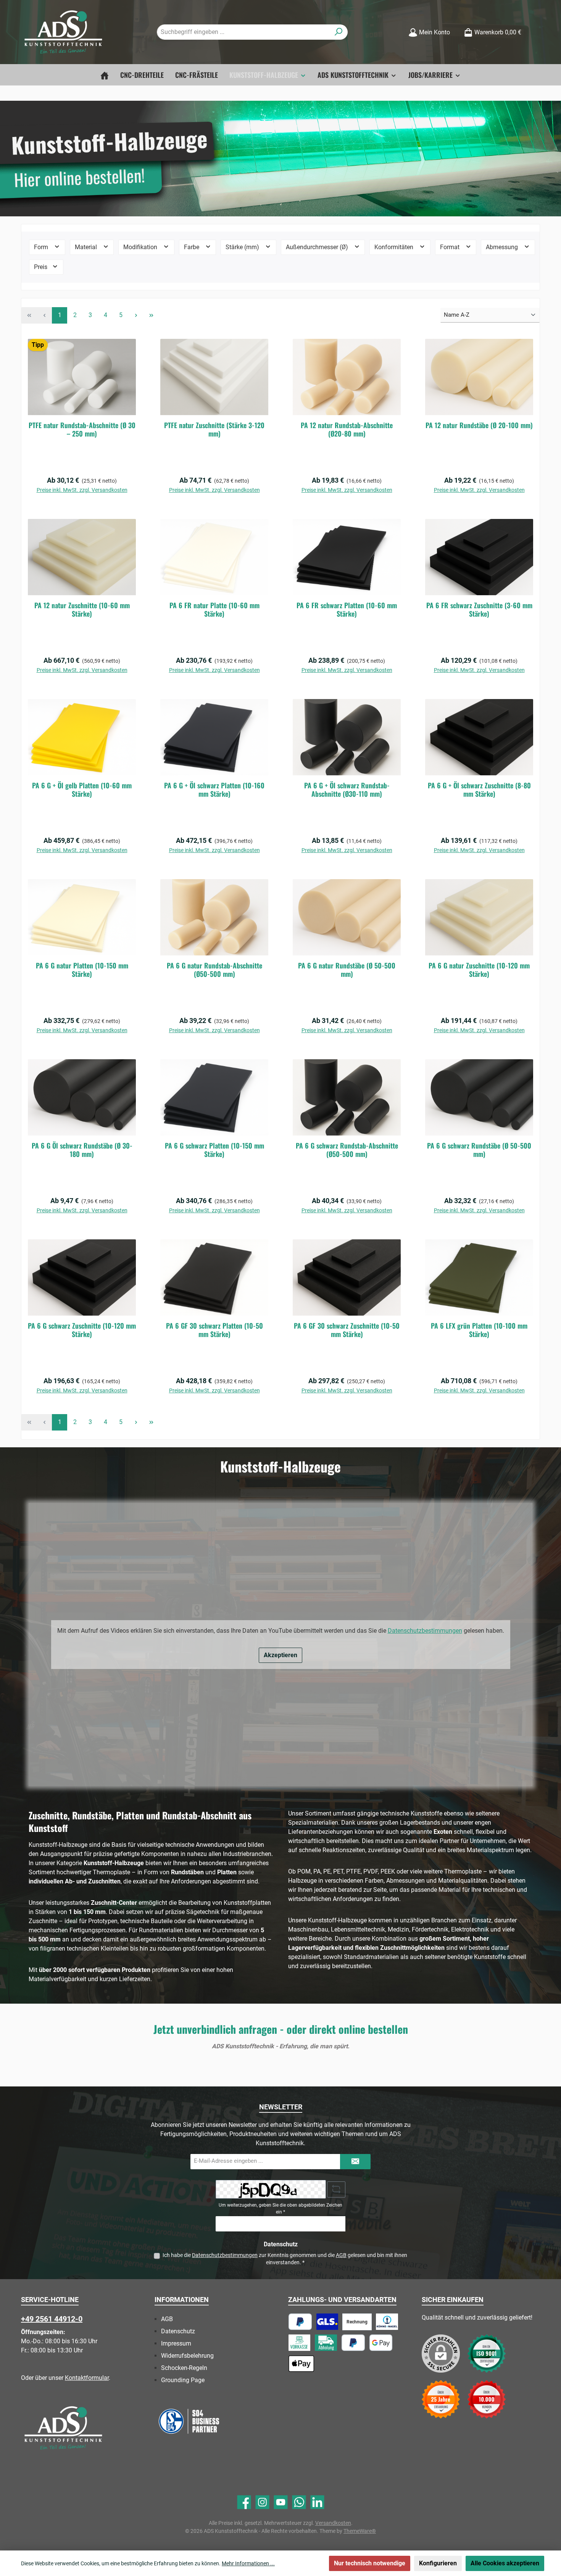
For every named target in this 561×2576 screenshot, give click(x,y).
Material (87, 247)
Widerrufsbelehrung (187, 2356)
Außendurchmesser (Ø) (318, 247)
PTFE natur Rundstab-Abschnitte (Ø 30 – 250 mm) (82, 429)
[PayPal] (300, 2322)
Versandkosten (333, 2523)
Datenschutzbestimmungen (425, 1631)
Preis (41, 267)
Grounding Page (183, 2380)
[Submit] (355, 2162)
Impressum (176, 2343)
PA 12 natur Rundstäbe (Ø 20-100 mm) (479, 425)
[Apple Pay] (301, 2364)
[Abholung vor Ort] (326, 2343)
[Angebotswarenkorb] (535, 29)
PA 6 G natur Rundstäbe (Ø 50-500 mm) (347, 970)
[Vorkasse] (299, 2343)
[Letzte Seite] (151, 315)
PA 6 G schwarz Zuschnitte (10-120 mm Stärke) (82, 1330)
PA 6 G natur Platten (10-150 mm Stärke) (82, 970)
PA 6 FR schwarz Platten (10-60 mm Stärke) (347, 609)
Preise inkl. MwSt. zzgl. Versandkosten (82, 490)
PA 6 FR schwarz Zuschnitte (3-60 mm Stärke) (479, 609)
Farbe (192, 247)
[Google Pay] (381, 2343)
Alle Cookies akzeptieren (505, 2563)
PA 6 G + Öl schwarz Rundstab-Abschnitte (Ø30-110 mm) (347, 789)
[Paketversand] (327, 2322)
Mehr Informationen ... (248, 2563)
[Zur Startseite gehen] (63, 32)
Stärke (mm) (243, 247)
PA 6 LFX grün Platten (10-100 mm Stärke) (479, 1330)
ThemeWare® (360, 2531)
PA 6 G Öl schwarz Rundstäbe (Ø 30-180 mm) (82, 1150)
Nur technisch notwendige (370, 2563)
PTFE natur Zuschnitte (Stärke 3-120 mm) (214, 429)
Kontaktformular (87, 2378)
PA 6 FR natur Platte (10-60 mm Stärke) (214, 609)
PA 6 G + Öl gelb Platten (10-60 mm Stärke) (82, 789)
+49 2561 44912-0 (52, 2319)
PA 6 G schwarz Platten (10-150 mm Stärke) (214, 1150)
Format (451, 247)
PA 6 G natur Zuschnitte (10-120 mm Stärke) (479, 970)
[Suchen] (339, 32)
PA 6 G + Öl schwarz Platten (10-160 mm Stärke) (214, 789)
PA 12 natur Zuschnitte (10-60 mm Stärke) (82, 609)
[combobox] (243, 32)
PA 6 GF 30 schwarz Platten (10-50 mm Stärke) (214, 1330)
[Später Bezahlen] (353, 2343)
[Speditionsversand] (387, 2322)
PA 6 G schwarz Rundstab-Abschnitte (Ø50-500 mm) (347, 1150)
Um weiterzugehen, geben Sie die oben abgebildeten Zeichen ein (280, 2209)
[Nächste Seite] (136, 315)
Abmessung (503, 247)
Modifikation (141, 247)
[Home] (105, 75)
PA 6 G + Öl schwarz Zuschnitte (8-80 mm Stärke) (479, 789)
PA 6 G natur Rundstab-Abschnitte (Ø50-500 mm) (214, 970)
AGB (341, 2255)
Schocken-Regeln (184, 2368)
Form (42, 247)
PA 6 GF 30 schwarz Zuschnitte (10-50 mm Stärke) (347, 1330)
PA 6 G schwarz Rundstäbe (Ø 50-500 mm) (479, 1150)
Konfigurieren (438, 2563)
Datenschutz (178, 2331)
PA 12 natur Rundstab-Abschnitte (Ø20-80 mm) (347, 429)
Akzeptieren (280, 1655)
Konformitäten (395, 247)
